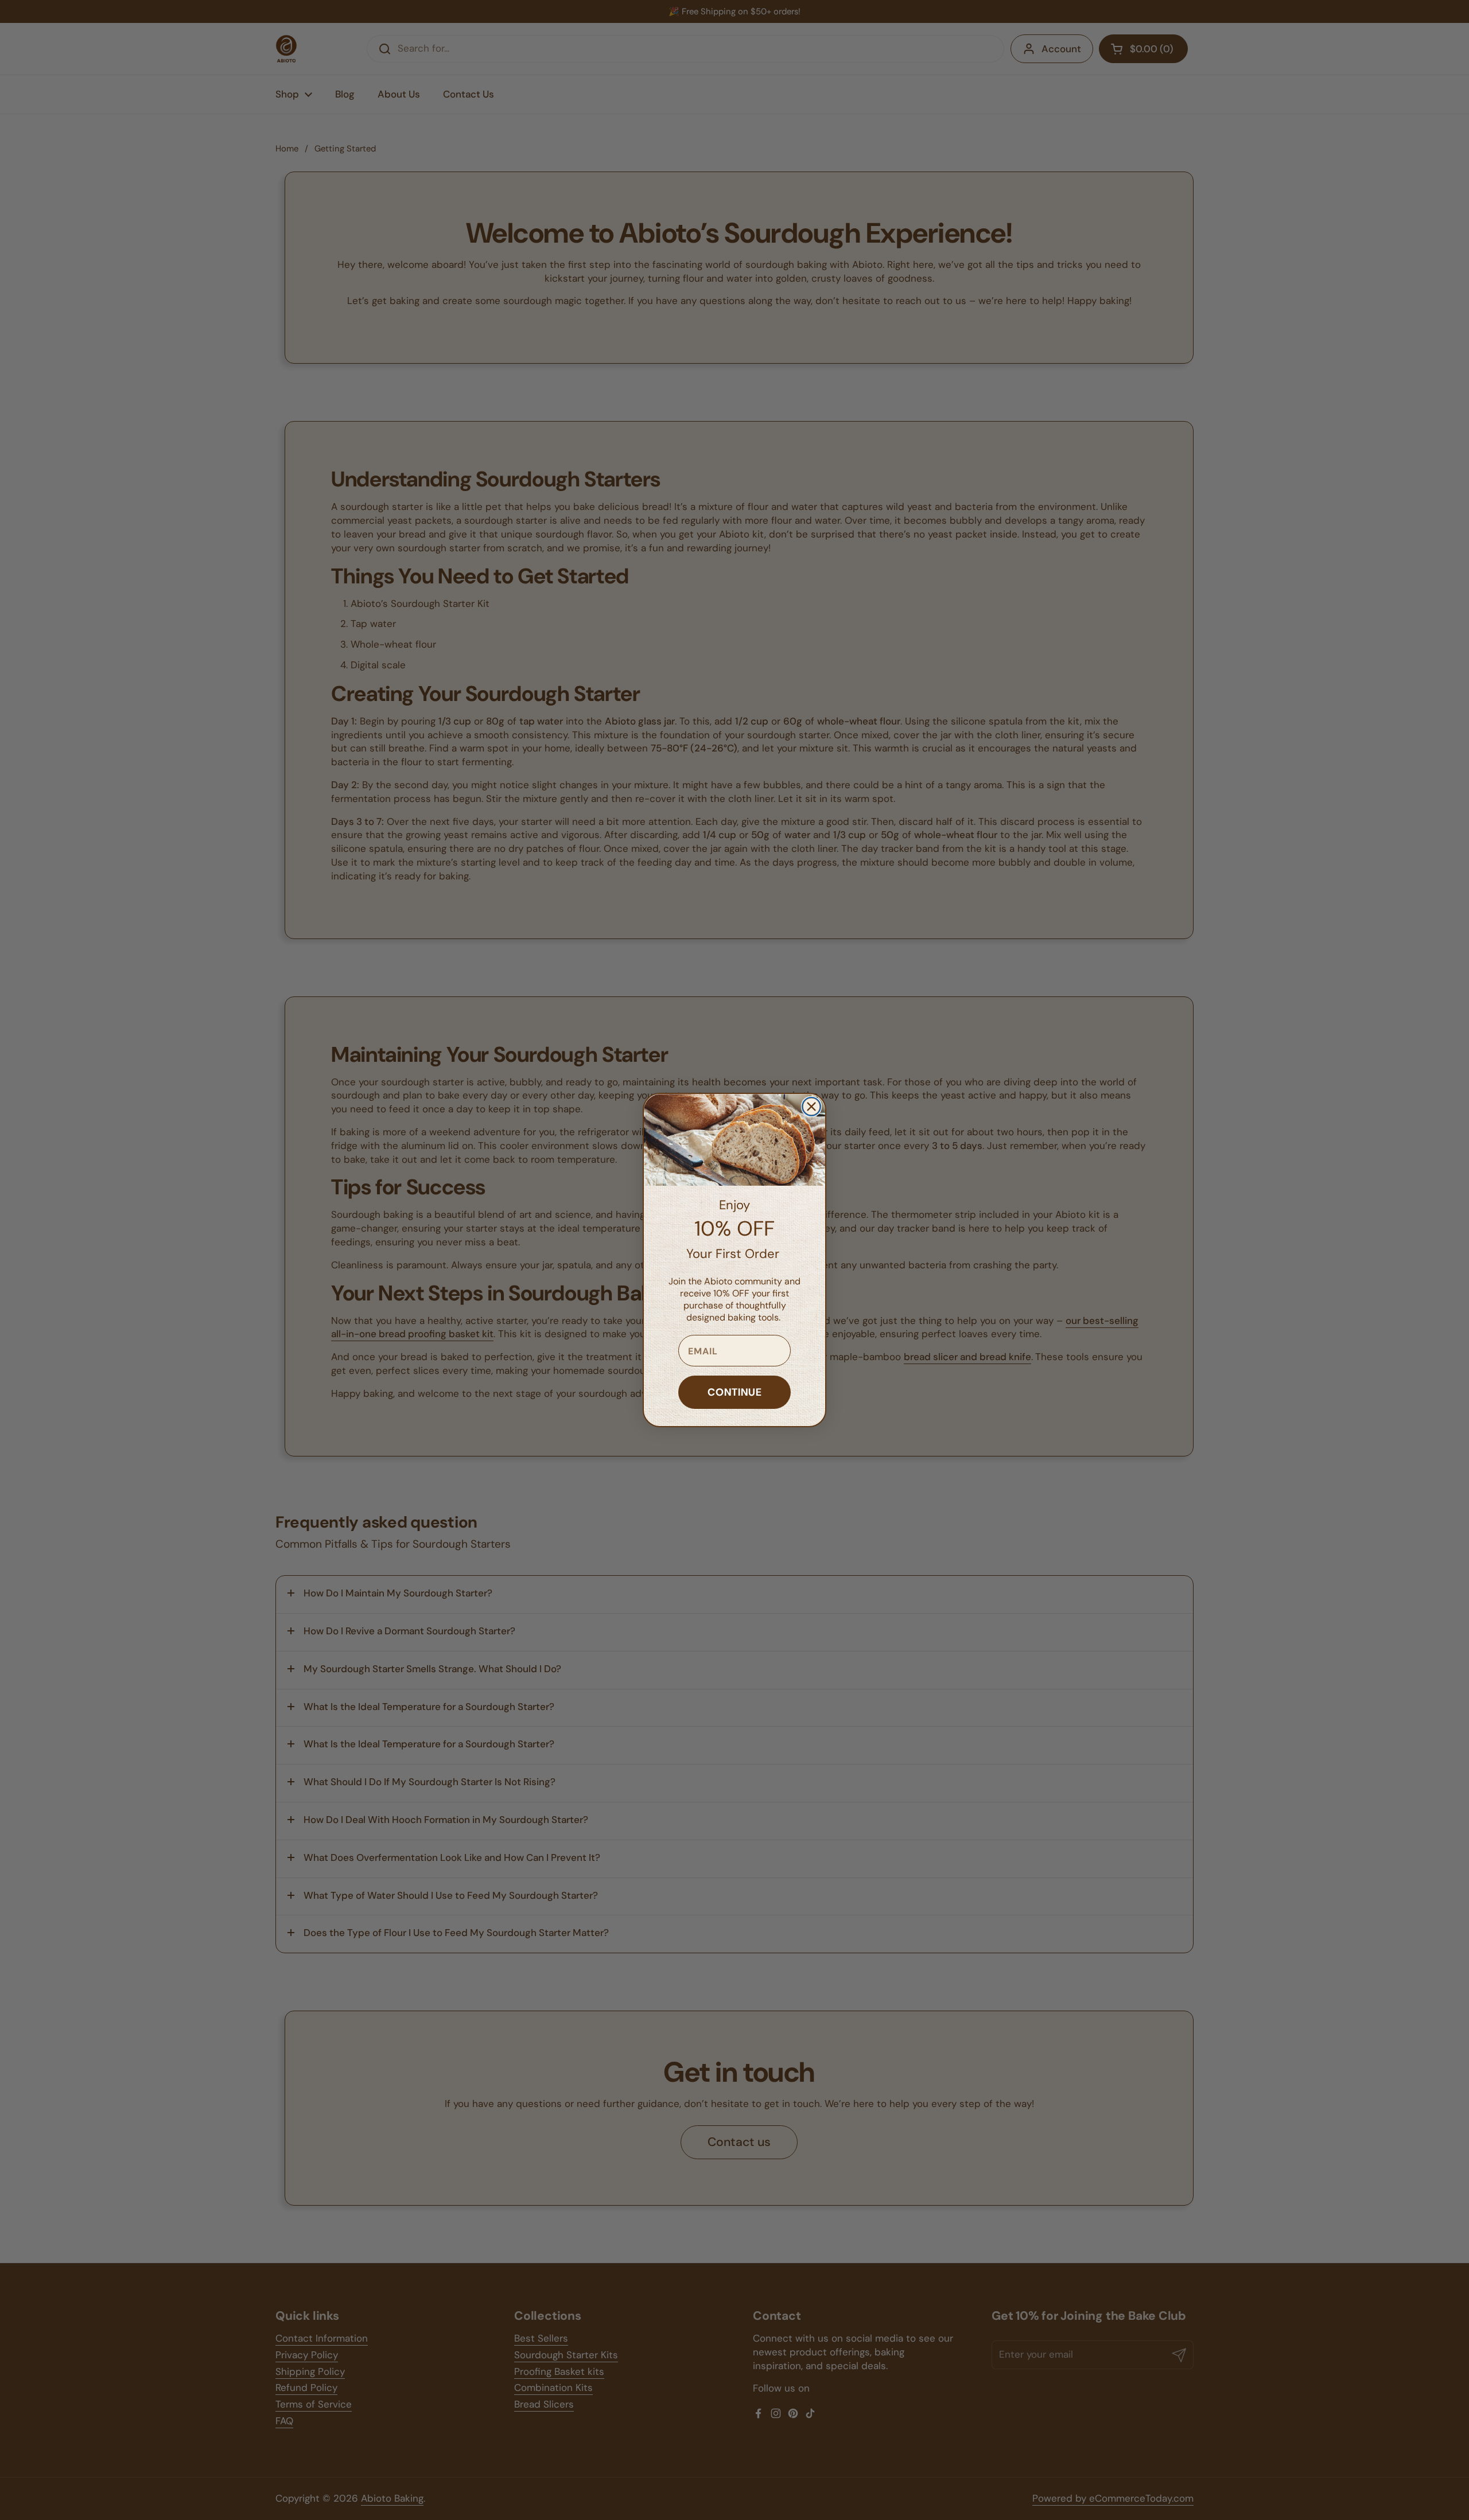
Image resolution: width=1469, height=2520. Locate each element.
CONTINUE (735, 1392)
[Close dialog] (811, 1107)
